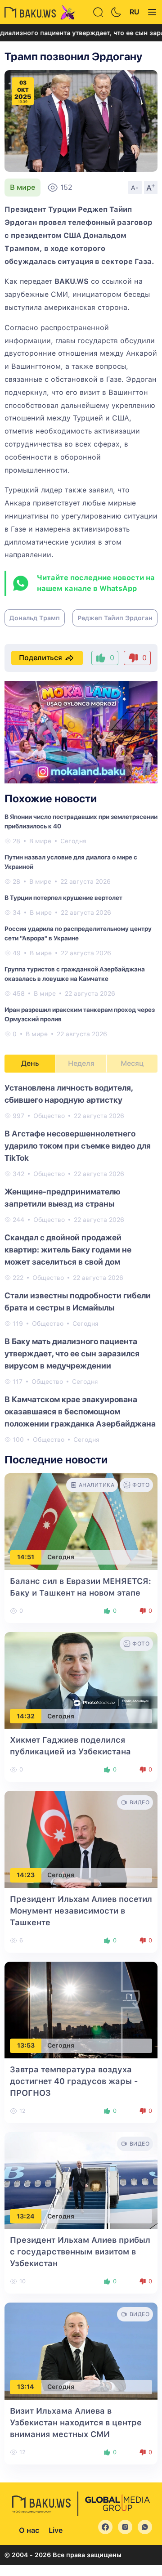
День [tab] (30, 1063)
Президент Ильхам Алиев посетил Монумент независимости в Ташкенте (81, 1911)
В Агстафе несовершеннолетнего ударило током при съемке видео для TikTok (78, 1146)
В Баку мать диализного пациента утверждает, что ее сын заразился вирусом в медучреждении (72, 1353)
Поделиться (40, 658)
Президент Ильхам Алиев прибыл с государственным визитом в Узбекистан (80, 2252)
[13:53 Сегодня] (81, 2009)
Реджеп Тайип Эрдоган (115, 618)
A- (135, 188)
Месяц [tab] (132, 1063)
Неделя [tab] (81, 1063)
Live (56, 2530)
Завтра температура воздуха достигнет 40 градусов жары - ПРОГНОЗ (74, 2081)
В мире (22, 187)
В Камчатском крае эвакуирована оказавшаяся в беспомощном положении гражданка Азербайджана (80, 1411)
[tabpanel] (81, 1263)
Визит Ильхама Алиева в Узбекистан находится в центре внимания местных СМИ (76, 2422)
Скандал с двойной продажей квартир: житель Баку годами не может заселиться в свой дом (68, 1250)
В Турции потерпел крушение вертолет (63, 898)
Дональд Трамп (35, 618)
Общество (49, 1116)
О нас (29, 2530)
